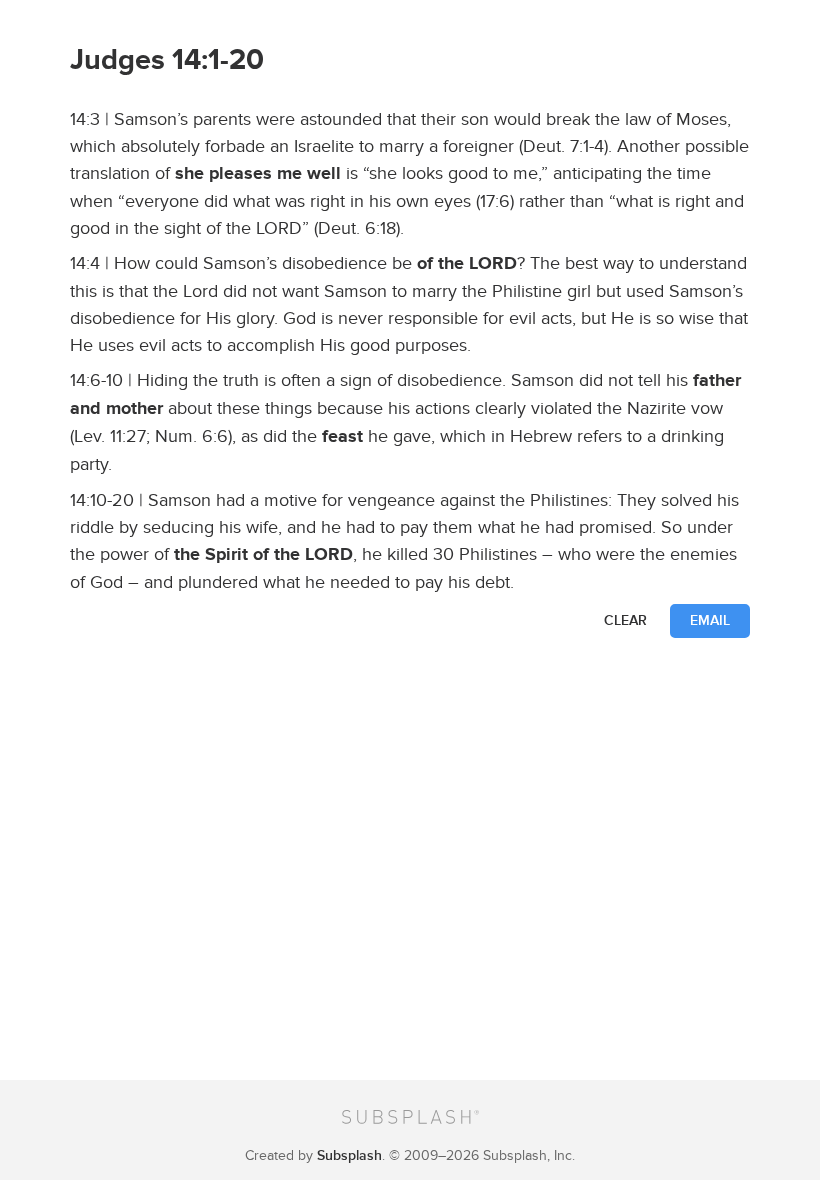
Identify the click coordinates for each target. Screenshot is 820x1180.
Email (710, 620)
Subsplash (349, 1155)
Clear (625, 620)
